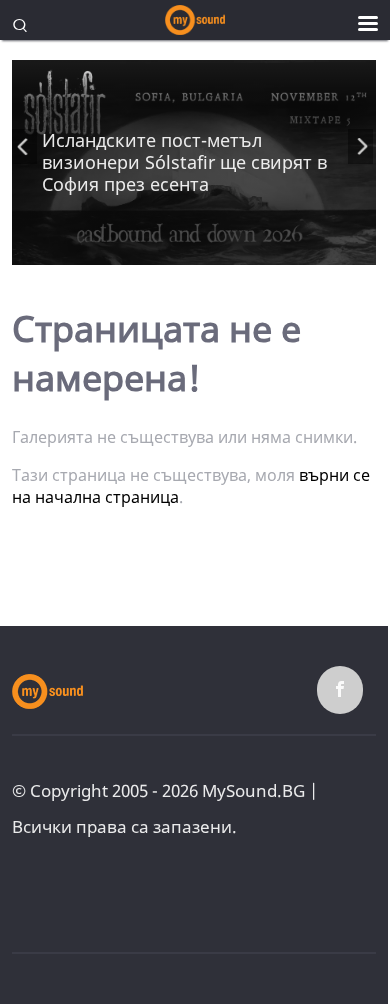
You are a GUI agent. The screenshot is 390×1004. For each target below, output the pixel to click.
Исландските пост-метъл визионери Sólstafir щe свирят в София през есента (184, 162)
